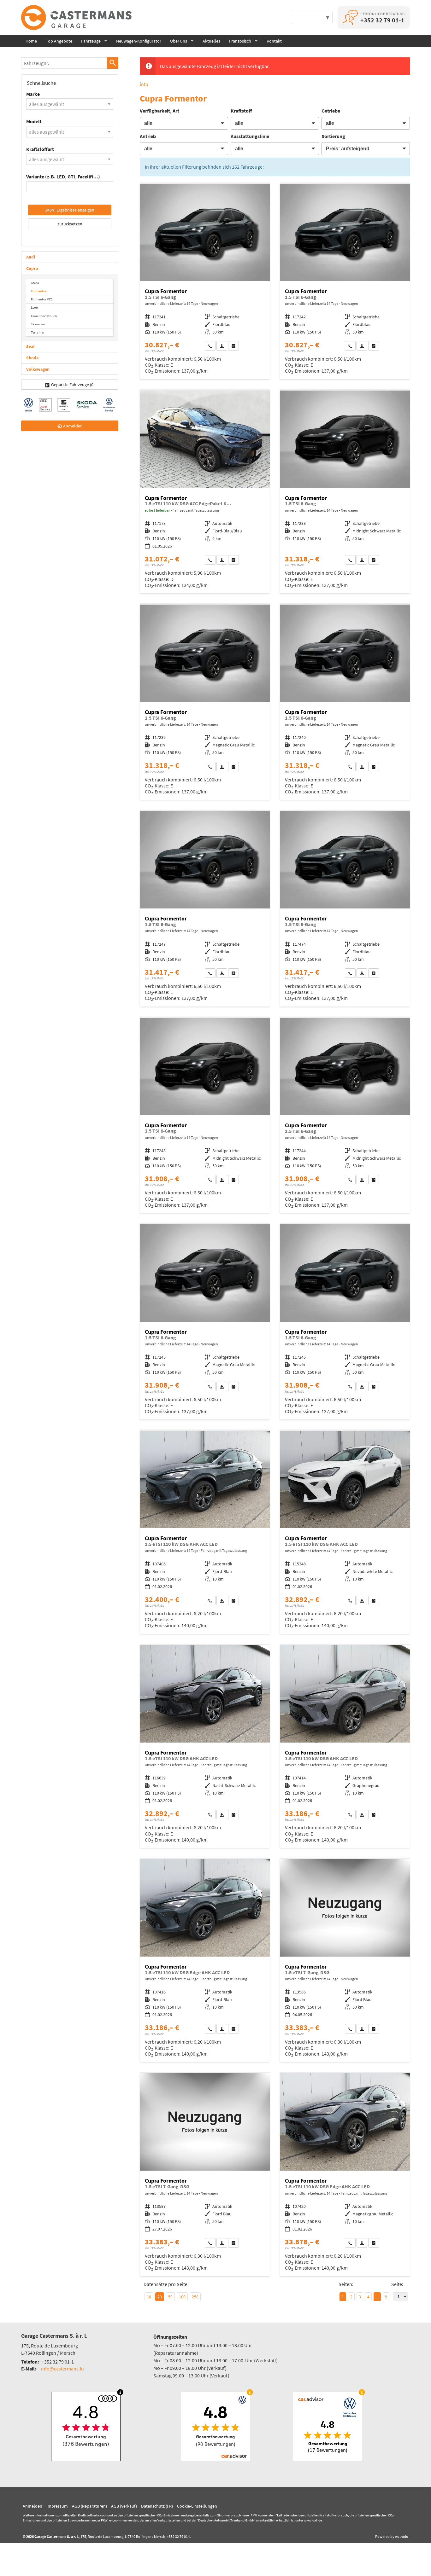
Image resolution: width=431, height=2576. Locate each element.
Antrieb (148, 136)
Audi (31, 257)
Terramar (38, 332)
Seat (30, 346)
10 (149, 2297)
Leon (34, 307)
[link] (210, 346)
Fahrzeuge (91, 41)
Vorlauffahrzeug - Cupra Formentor (205, 281)
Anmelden (32, 2506)
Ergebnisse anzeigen (70, 210)
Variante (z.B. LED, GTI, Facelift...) (63, 177)
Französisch (240, 41)
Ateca (35, 283)
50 (170, 2297)
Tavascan (38, 324)
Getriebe (331, 111)
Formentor (39, 291)
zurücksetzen (70, 224)
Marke (33, 94)
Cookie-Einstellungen (197, 2506)
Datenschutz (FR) (157, 2506)
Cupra (32, 268)
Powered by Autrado (392, 2536)
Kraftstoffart (40, 149)
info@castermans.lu (62, 2369)
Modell (34, 121)
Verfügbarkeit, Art (159, 111)
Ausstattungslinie (250, 136)
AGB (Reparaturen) (89, 2506)
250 (195, 2297)
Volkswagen (38, 369)
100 (182, 2297)
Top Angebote (59, 41)
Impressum (57, 2506)
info (144, 84)
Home (31, 41)
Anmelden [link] (73, 426)
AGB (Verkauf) (124, 2506)
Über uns (179, 41)
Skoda (32, 358)
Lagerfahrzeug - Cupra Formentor (205, 492)
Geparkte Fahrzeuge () (73, 385)
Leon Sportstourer (44, 316)
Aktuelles (211, 41)
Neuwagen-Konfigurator (139, 41)
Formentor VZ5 (42, 299)
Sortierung (333, 136)
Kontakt (274, 41)
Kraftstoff (241, 111)
